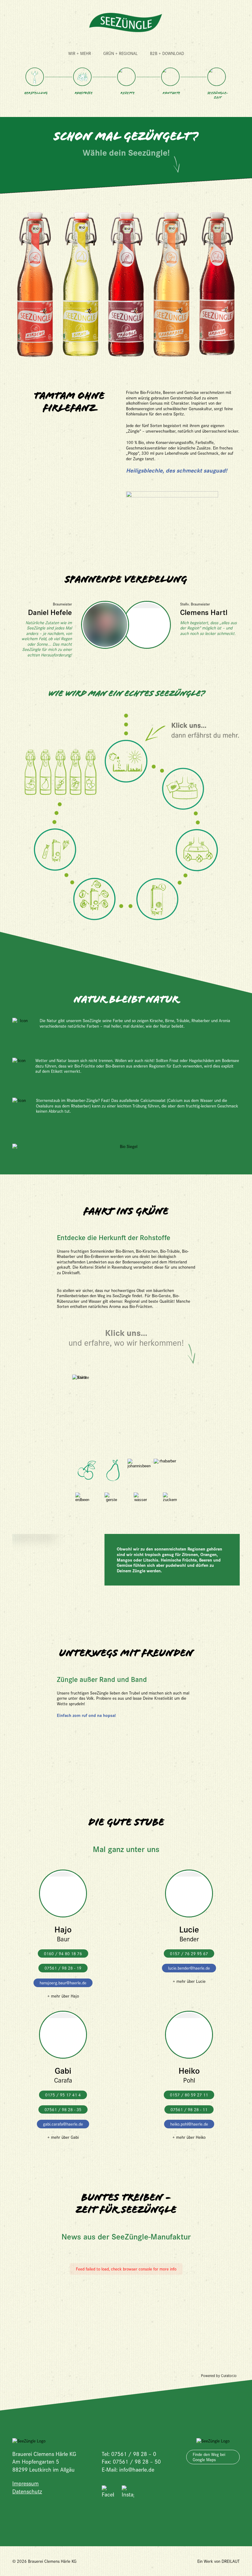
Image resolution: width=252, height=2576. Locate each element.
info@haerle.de (137, 2469)
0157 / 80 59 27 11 (189, 2095)
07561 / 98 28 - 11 (189, 2109)
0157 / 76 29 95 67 (189, 1953)
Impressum (26, 2483)
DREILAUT (231, 2561)
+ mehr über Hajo (63, 1996)
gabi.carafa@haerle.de (63, 2124)
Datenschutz (27, 2491)
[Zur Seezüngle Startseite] (126, 23)
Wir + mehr (80, 53)
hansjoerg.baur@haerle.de (63, 1983)
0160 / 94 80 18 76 (63, 1953)
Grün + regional (120, 53)
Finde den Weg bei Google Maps (209, 2457)
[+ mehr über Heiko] (189, 2038)
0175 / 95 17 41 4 (63, 2095)
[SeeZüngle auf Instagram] (128, 2492)
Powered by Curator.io (219, 2376)
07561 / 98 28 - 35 (63, 2109)
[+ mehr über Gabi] (63, 2038)
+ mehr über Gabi (63, 2137)
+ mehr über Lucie (189, 1981)
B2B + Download (167, 53)
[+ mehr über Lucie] (189, 1897)
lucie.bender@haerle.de (189, 1968)
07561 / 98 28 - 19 (63, 1968)
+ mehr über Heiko (189, 2137)
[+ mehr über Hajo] (63, 1897)
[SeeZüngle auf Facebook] (108, 2492)
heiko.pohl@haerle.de (189, 2124)
